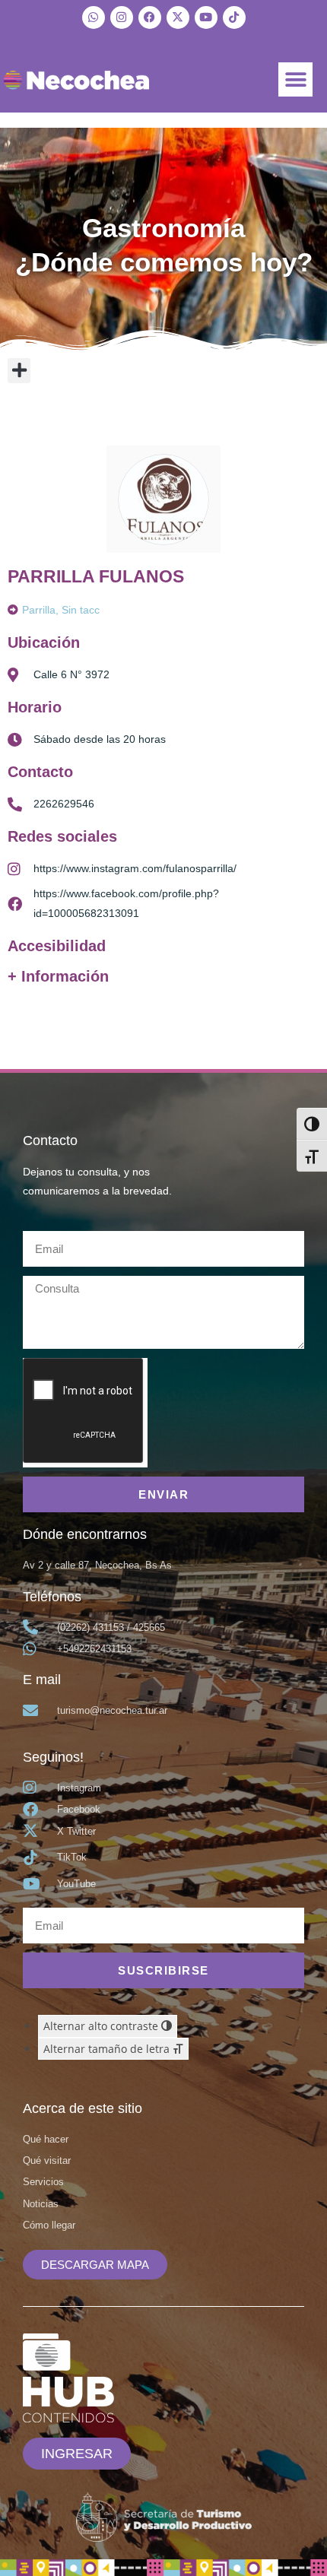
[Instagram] (122, 17)
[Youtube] (206, 17)
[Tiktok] (234, 17)
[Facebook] (150, 17)
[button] (295, 79)
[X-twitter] (178, 17)
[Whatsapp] (94, 17)
